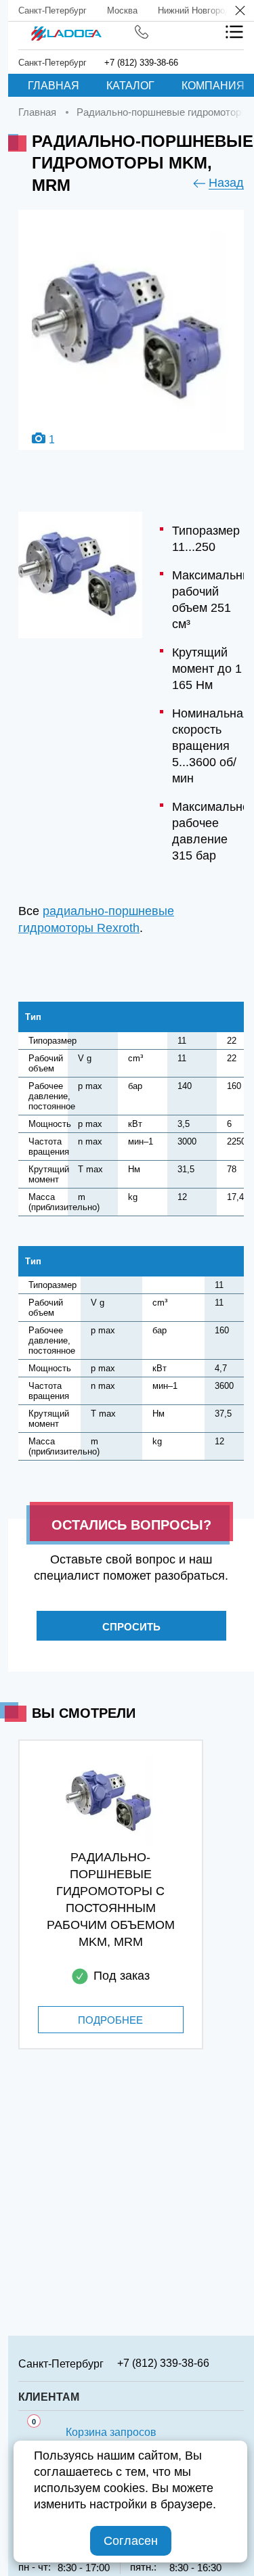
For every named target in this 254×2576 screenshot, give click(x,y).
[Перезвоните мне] (142, 32)
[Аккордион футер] (239, 2363)
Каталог (130, 86)
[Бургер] (234, 32)
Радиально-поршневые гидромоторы (163, 112)
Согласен (131, 2541)
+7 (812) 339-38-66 (141, 63)
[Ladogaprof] (66, 29)
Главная (54, 86)
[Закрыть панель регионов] (241, 12)
